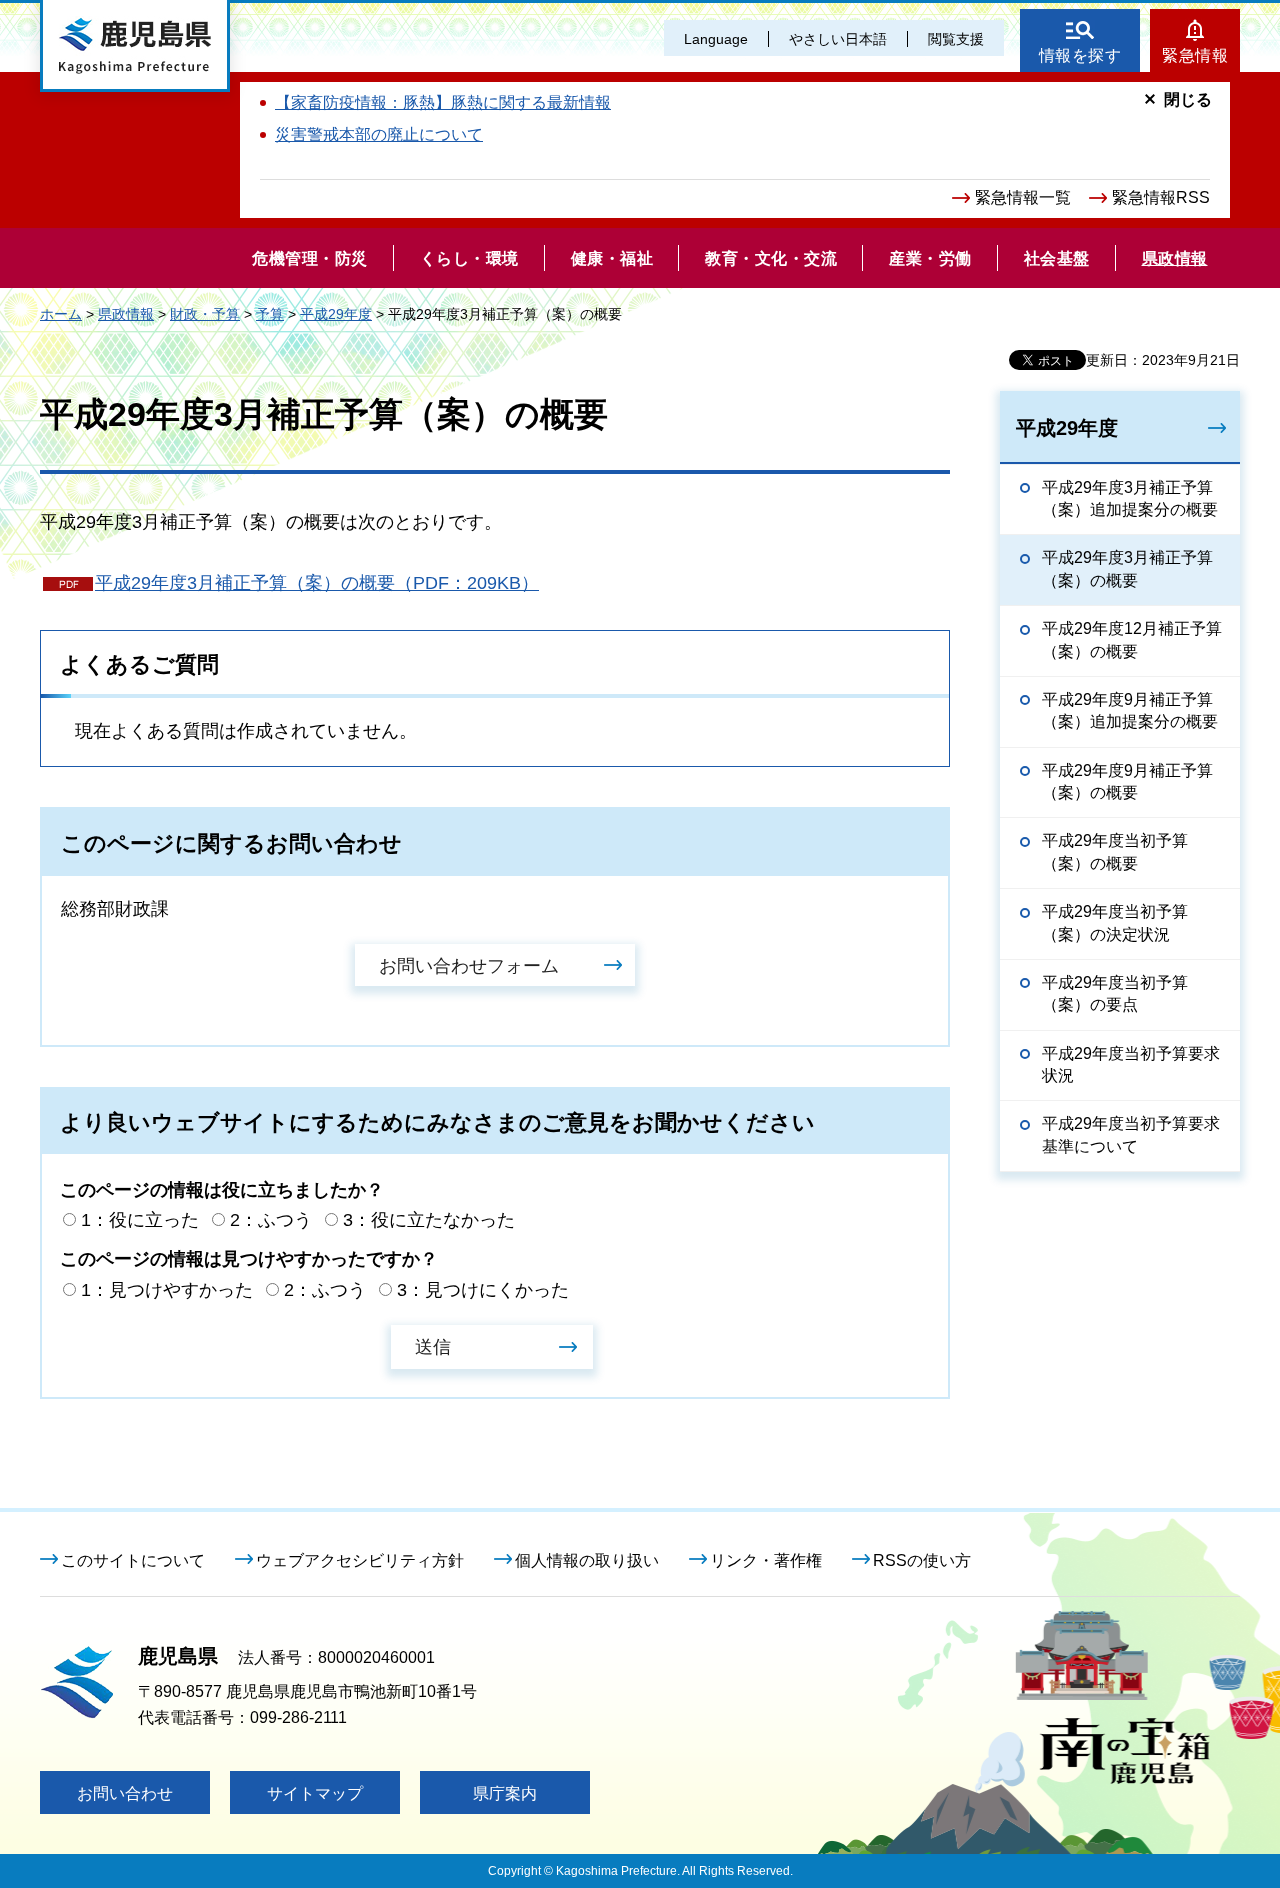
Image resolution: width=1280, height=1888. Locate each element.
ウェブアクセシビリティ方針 (360, 1560)
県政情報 (126, 314)
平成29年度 (336, 314)
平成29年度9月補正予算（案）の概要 (1127, 781)
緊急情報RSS (1161, 197)
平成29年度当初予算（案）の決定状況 (1115, 922)
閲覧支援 (956, 39)
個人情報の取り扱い (587, 1560)
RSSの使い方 (922, 1560)
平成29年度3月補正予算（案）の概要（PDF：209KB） (317, 583)
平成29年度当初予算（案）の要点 (1115, 993)
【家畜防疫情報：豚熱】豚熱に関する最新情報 (443, 102)
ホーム (61, 314)
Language (716, 39)
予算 (270, 314)
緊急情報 (1195, 55)
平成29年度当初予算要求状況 (1131, 1064)
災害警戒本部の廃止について (379, 134)
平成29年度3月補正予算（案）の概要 (1127, 568)
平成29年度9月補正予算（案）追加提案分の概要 (1130, 710)
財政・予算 (205, 314)
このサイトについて (133, 1560)
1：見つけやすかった (167, 1290)
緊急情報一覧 (1023, 197)
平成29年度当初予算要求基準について (1131, 1134)
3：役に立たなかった (429, 1220)
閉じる (1188, 99)
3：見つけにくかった (483, 1290)
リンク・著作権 (766, 1560)
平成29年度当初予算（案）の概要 (1115, 851)
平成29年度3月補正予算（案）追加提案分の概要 (1130, 498)
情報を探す (1080, 55)
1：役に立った (140, 1220)
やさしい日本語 (838, 39)
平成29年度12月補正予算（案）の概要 (1132, 639)
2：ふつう (271, 1220)
